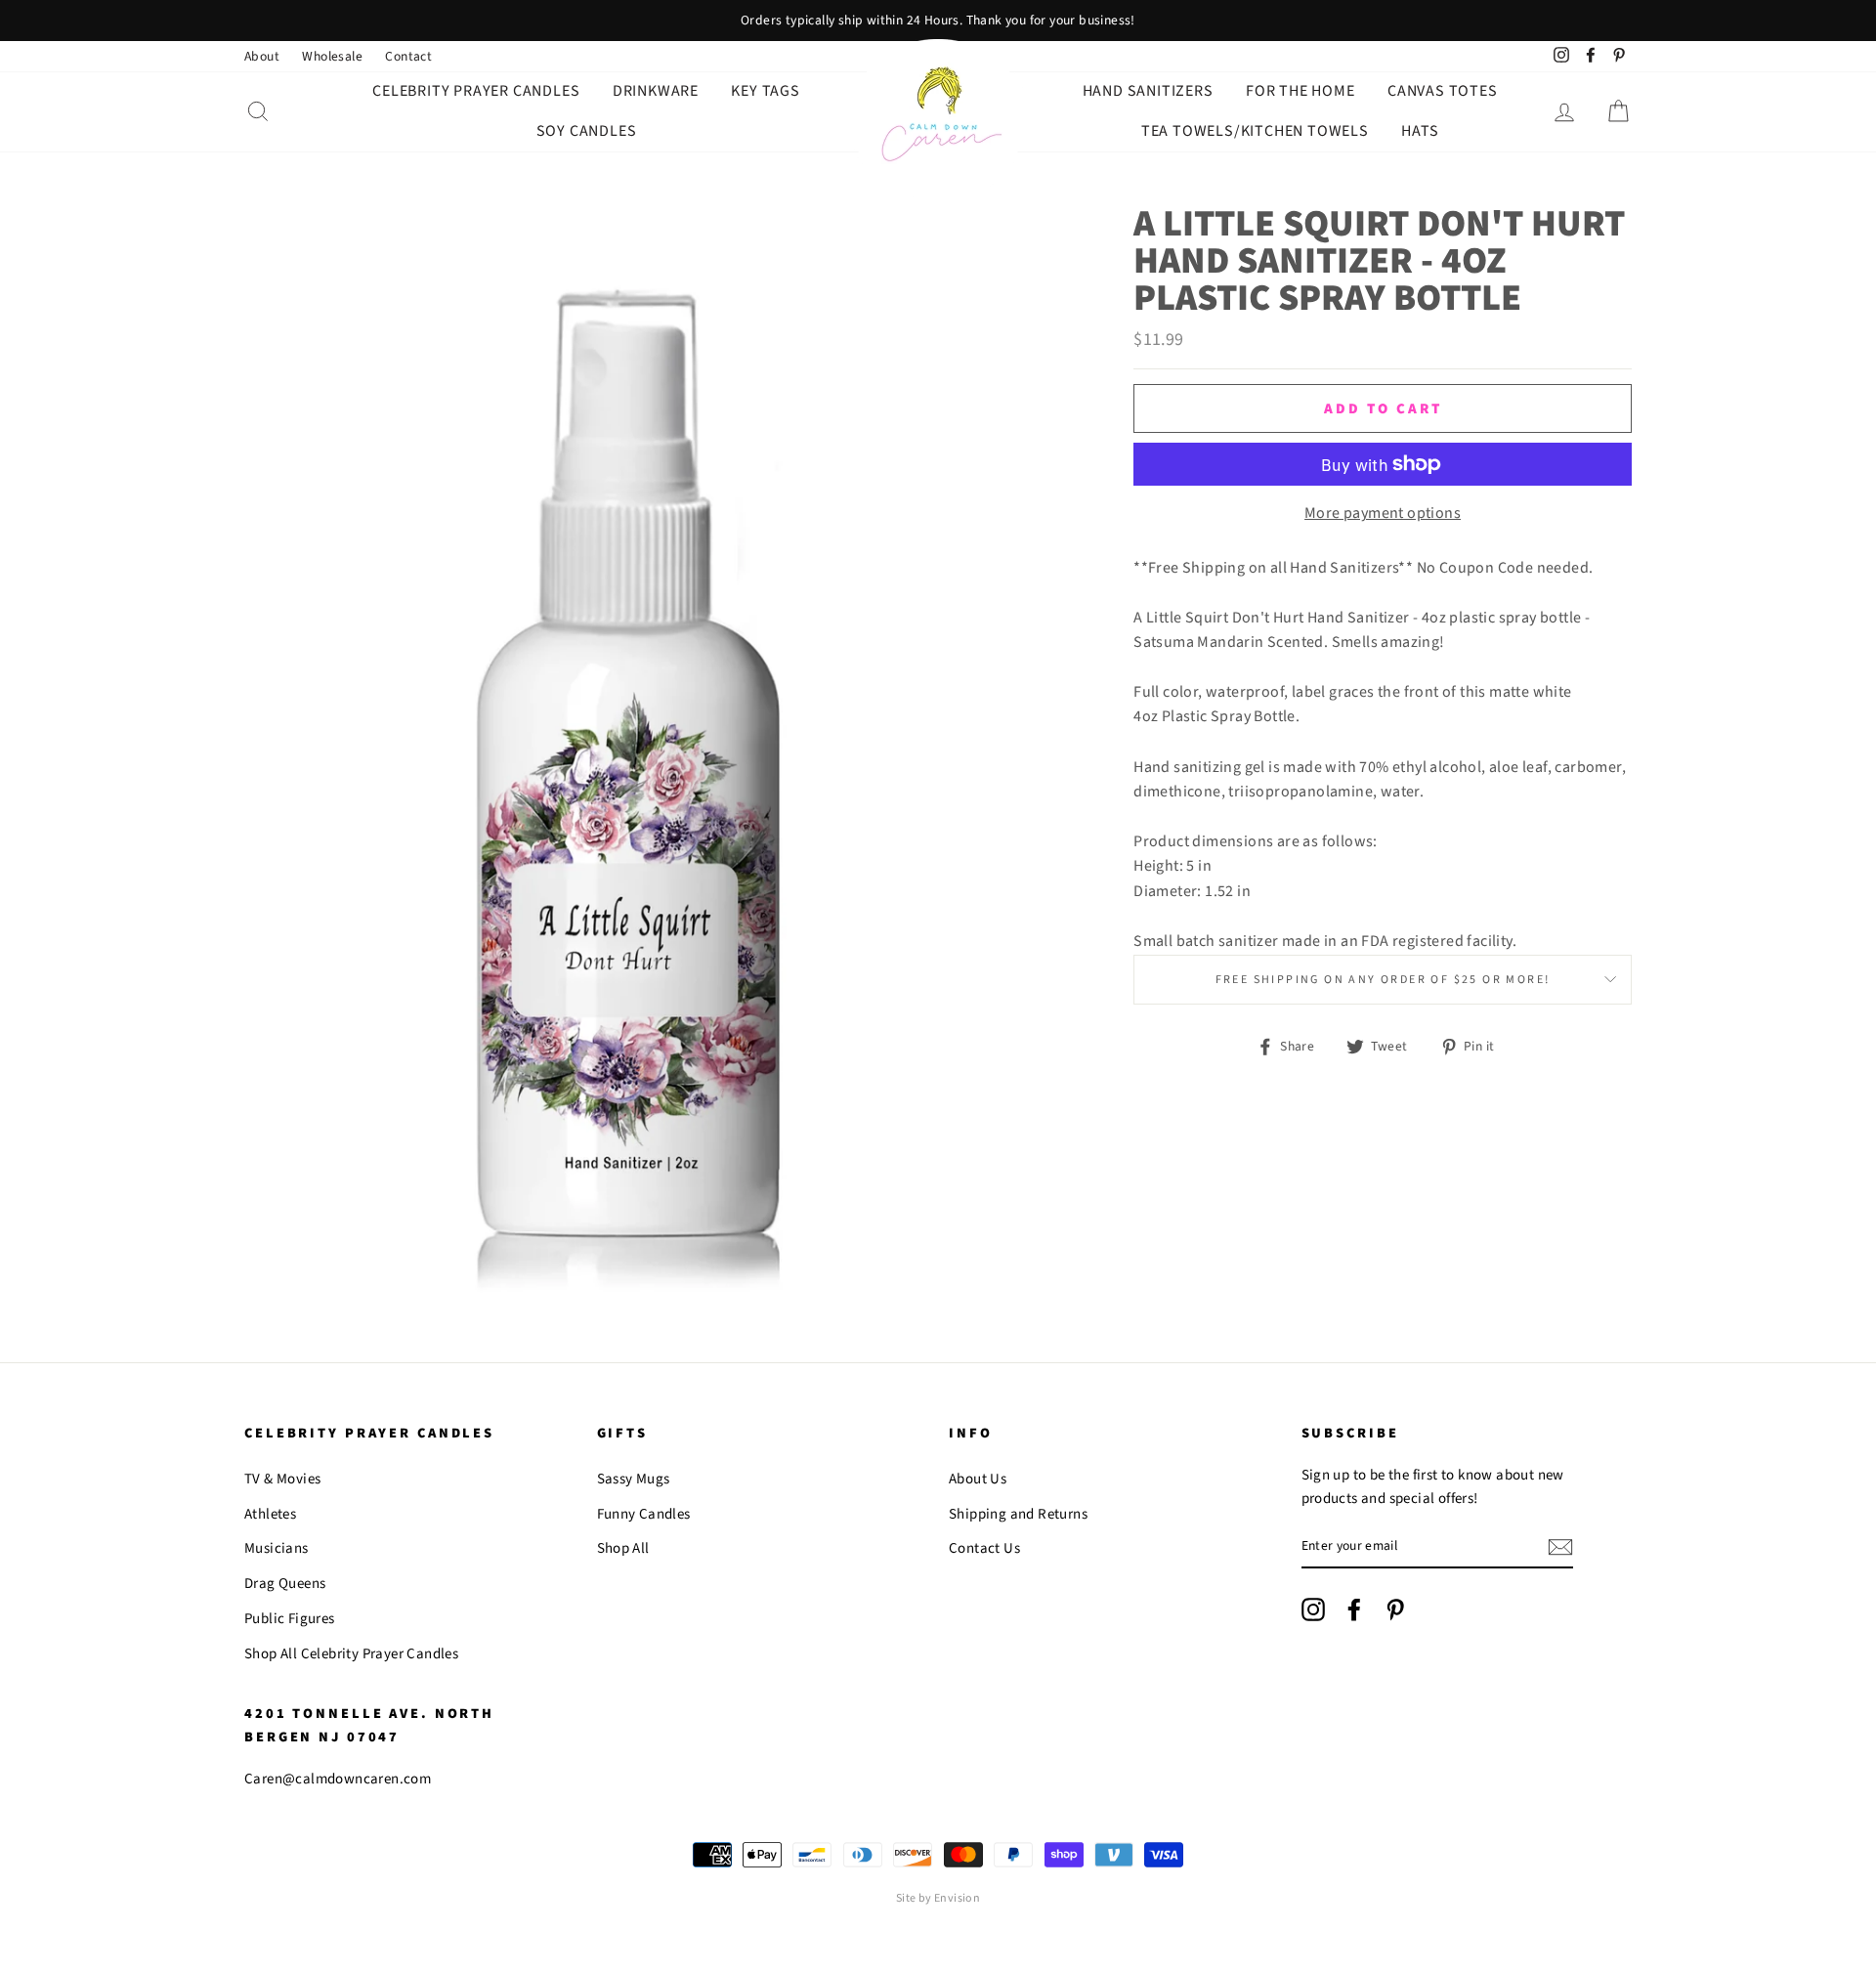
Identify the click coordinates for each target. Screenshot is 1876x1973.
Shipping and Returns (1018, 1514)
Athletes (270, 1514)
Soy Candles (587, 131)
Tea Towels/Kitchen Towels (1255, 131)
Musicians (277, 1548)
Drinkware (656, 91)
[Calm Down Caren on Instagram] (1313, 1609)
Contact (408, 56)
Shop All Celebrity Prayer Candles (351, 1654)
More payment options (1383, 513)
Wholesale (332, 56)
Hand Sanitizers (1148, 91)
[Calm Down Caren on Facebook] (1354, 1609)
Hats (1420, 131)
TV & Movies (282, 1479)
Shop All (623, 1548)
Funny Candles (644, 1514)
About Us (978, 1479)
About (262, 56)
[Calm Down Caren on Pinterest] (1395, 1609)
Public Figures (290, 1619)
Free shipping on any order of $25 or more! (1383, 980)
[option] (938, 21)
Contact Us (984, 1548)
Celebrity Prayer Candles (476, 91)
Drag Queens (285, 1584)
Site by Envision (938, 1898)
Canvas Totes (1443, 91)
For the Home (1300, 91)
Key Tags (765, 91)
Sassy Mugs (634, 1479)
